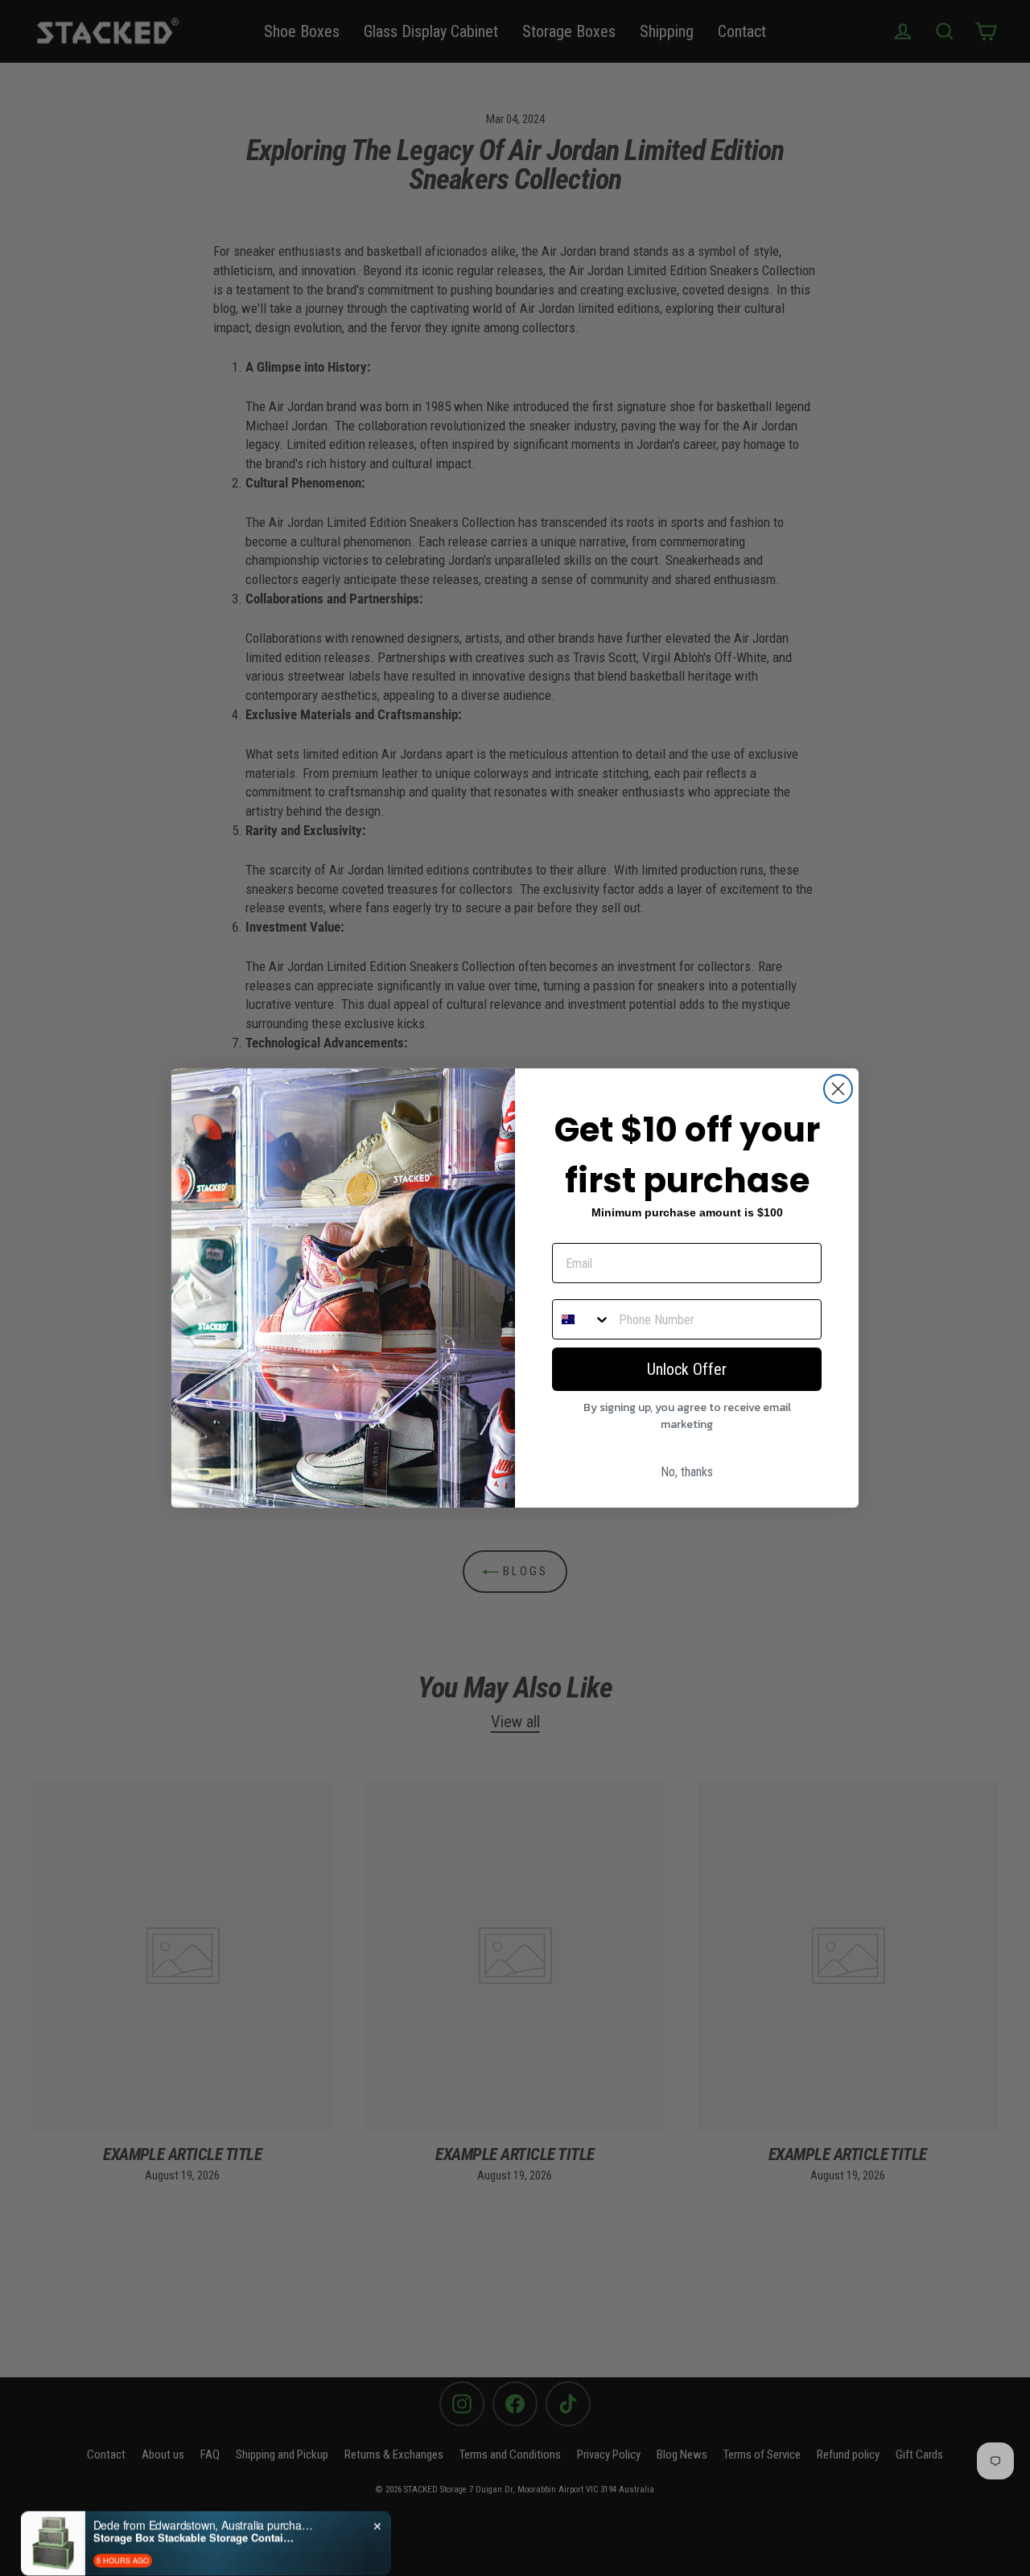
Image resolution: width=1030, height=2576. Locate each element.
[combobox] (582, 1319)
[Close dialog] (838, 1089)
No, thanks (687, 1472)
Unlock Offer (687, 1369)
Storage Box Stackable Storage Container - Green (194, 2514)
